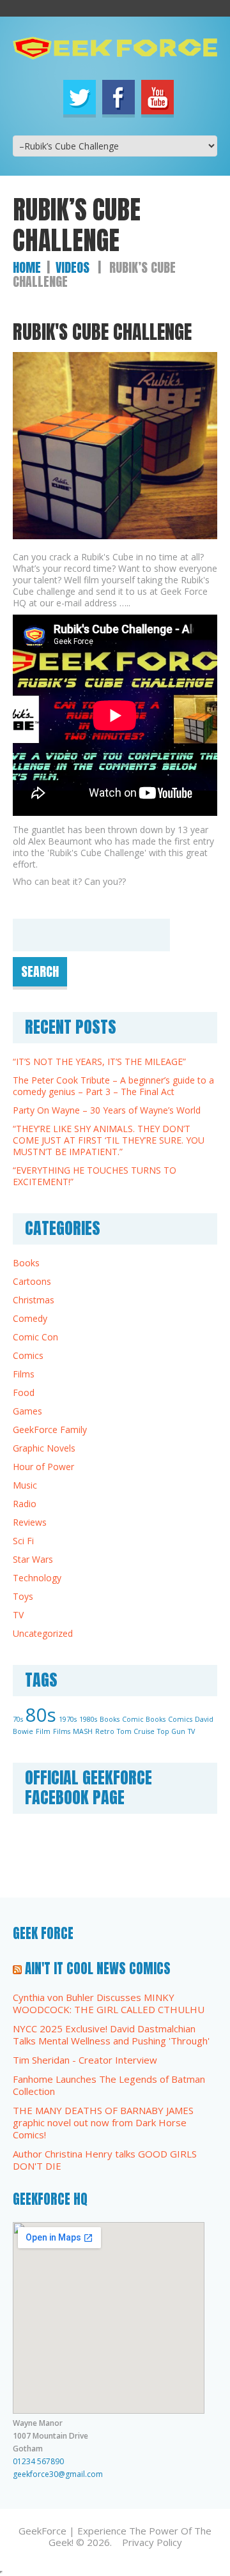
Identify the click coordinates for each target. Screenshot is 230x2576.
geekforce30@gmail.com (58, 2474)
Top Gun (171, 1731)
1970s (68, 1719)
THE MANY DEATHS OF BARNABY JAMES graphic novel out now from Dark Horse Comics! (103, 2122)
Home (27, 267)
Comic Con (35, 1337)
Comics (28, 1355)
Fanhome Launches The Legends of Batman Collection (109, 2085)
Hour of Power (43, 1467)
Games (27, 1411)
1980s (88, 1719)
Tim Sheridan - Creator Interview (85, 2060)
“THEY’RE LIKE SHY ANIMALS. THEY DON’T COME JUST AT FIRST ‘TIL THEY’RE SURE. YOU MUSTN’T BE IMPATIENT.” (109, 1140)
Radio (25, 1504)
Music (25, 1485)
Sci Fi (23, 1541)
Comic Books (144, 1719)
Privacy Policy (152, 2542)
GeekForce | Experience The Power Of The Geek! (115, 2536)
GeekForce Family (50, 1430)
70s (18, 1719)
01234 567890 (38, 2461)
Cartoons (32, 1281)
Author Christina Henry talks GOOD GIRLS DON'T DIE (105, 2160)
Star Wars (33, 1559)
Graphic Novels (44, 1448)
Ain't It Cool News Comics (98, 1968)
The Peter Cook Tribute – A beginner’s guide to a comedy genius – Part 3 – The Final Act (113, 1086)
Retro (105, 1731)
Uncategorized (43, 1633)
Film (43, 1731)
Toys (23, 1596)
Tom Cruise (136, 1731)
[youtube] (157, 97)
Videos (73, 267)
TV (18, 1615)
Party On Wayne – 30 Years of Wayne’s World (107, 1110)
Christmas (34, 1300)
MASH (83, 1731)
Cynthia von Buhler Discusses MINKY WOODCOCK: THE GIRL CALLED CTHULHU (109, 2003)
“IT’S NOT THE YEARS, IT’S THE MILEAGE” (99, 1062)
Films (24, 1374)
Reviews (30, 1522)
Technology (37, 1578)
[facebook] (119, 97)
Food (24, 1392)
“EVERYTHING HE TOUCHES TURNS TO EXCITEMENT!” (95, 1176)
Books (26, 1263)
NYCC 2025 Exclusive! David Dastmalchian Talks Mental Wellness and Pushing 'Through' (111, 2035)
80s (41, 1715)
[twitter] (80, 97)
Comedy (30, 1318)
